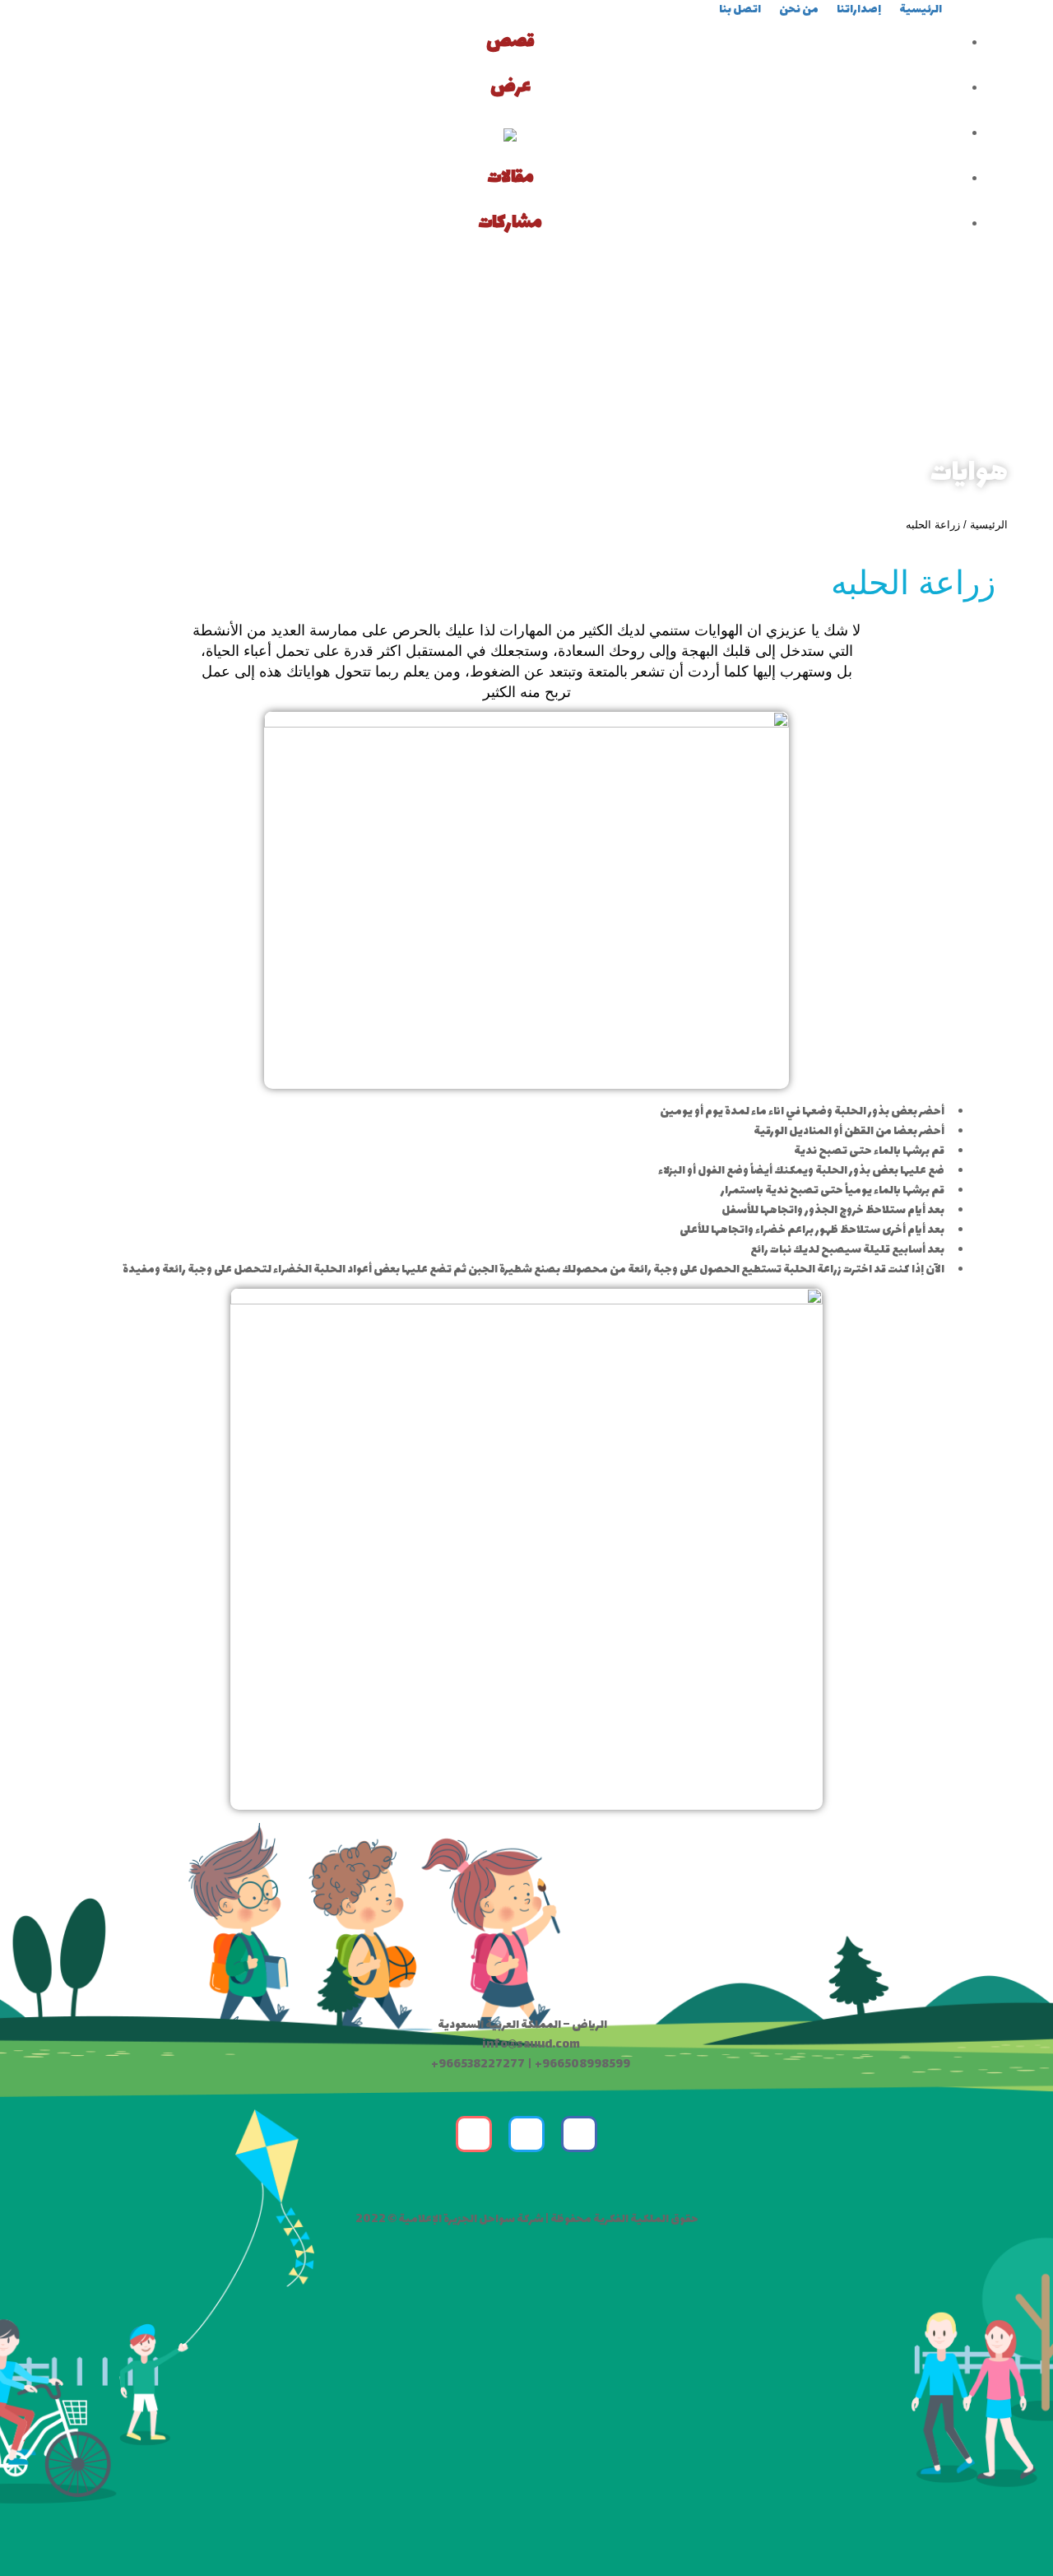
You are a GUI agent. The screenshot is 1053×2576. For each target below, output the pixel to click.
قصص (510, 42)
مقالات (510, 178)
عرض (510, 87)
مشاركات (510, 223)
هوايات (969, 474)
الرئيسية (989, 525)
